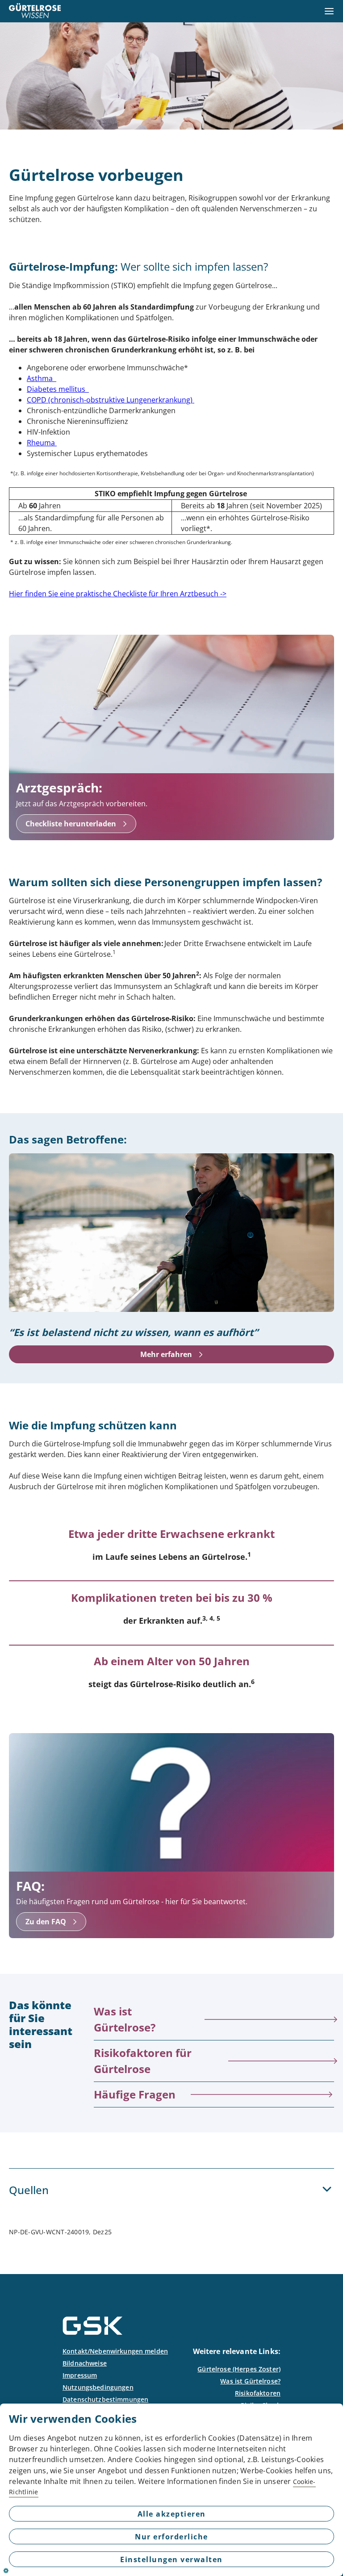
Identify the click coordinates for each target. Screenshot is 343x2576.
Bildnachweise (85, 2363)
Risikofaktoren (258, 2393)
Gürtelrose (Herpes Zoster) (239, 2369)
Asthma (42, 378)
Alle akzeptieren (172, 2514)
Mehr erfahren (166, 1354)
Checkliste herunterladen (71, 824)
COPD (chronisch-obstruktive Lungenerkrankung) (111, 400)
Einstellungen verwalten (171, 2559)
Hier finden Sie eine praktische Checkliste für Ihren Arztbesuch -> (118, 594)
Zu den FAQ (46, 1922)
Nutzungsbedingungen (98, 2387)
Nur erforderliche (171, 2537)
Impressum (80, 2375)
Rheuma (42, 443)
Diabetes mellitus (58, 389)
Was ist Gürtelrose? (250, 2381)
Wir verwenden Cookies (73, 2419)
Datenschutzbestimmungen (105, 2399)
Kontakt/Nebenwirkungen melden (115, 2351)
